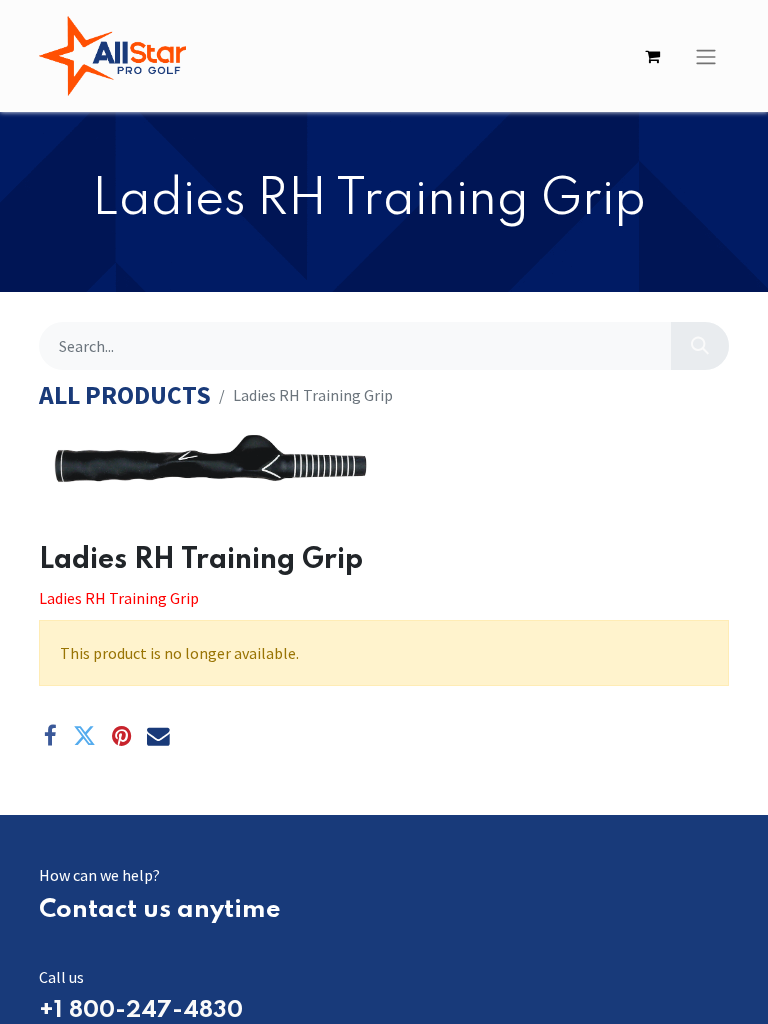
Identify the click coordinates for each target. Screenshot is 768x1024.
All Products (125, 395)
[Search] (700, 346)
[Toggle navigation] (706, 56)
